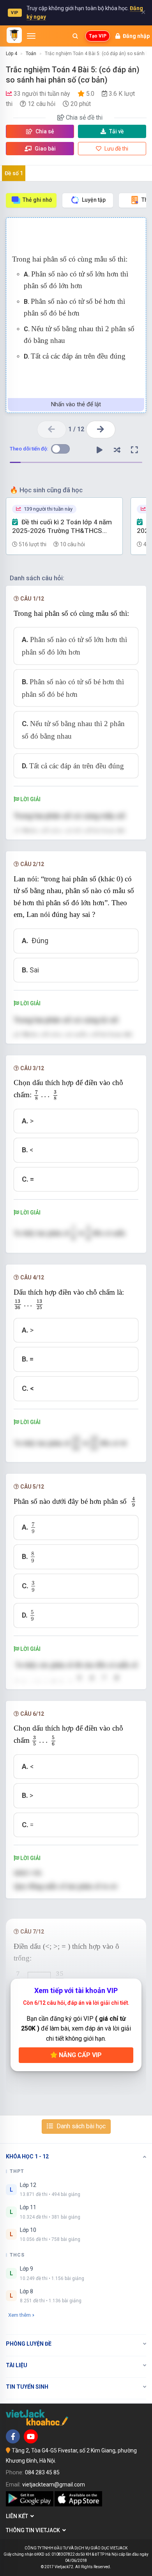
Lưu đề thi (116, 149)
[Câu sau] (101, 430)
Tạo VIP (98, 36)
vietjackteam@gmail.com (54, 2485)
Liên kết (18, 2516)
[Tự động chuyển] (99, 450)
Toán (31, 54)
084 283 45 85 (42, 2472)
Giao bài (45, 149)
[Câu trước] (52, 430)
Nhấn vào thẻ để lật (76, 404)
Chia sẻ (44, 131)
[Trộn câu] (117, 450)
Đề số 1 (14, 173)
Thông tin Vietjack (34, 2530)
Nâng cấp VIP (80, 2055)
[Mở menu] (31, 36)
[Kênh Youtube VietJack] (31, 2436)
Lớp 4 (11, 54)
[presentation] (46, 1095)
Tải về (117, 131)
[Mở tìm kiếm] (75, 36)
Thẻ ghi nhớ (37, 200)
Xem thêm (19, 2315)
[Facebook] (13, 2436)
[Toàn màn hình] (134, 450)
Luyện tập (94, 200)
